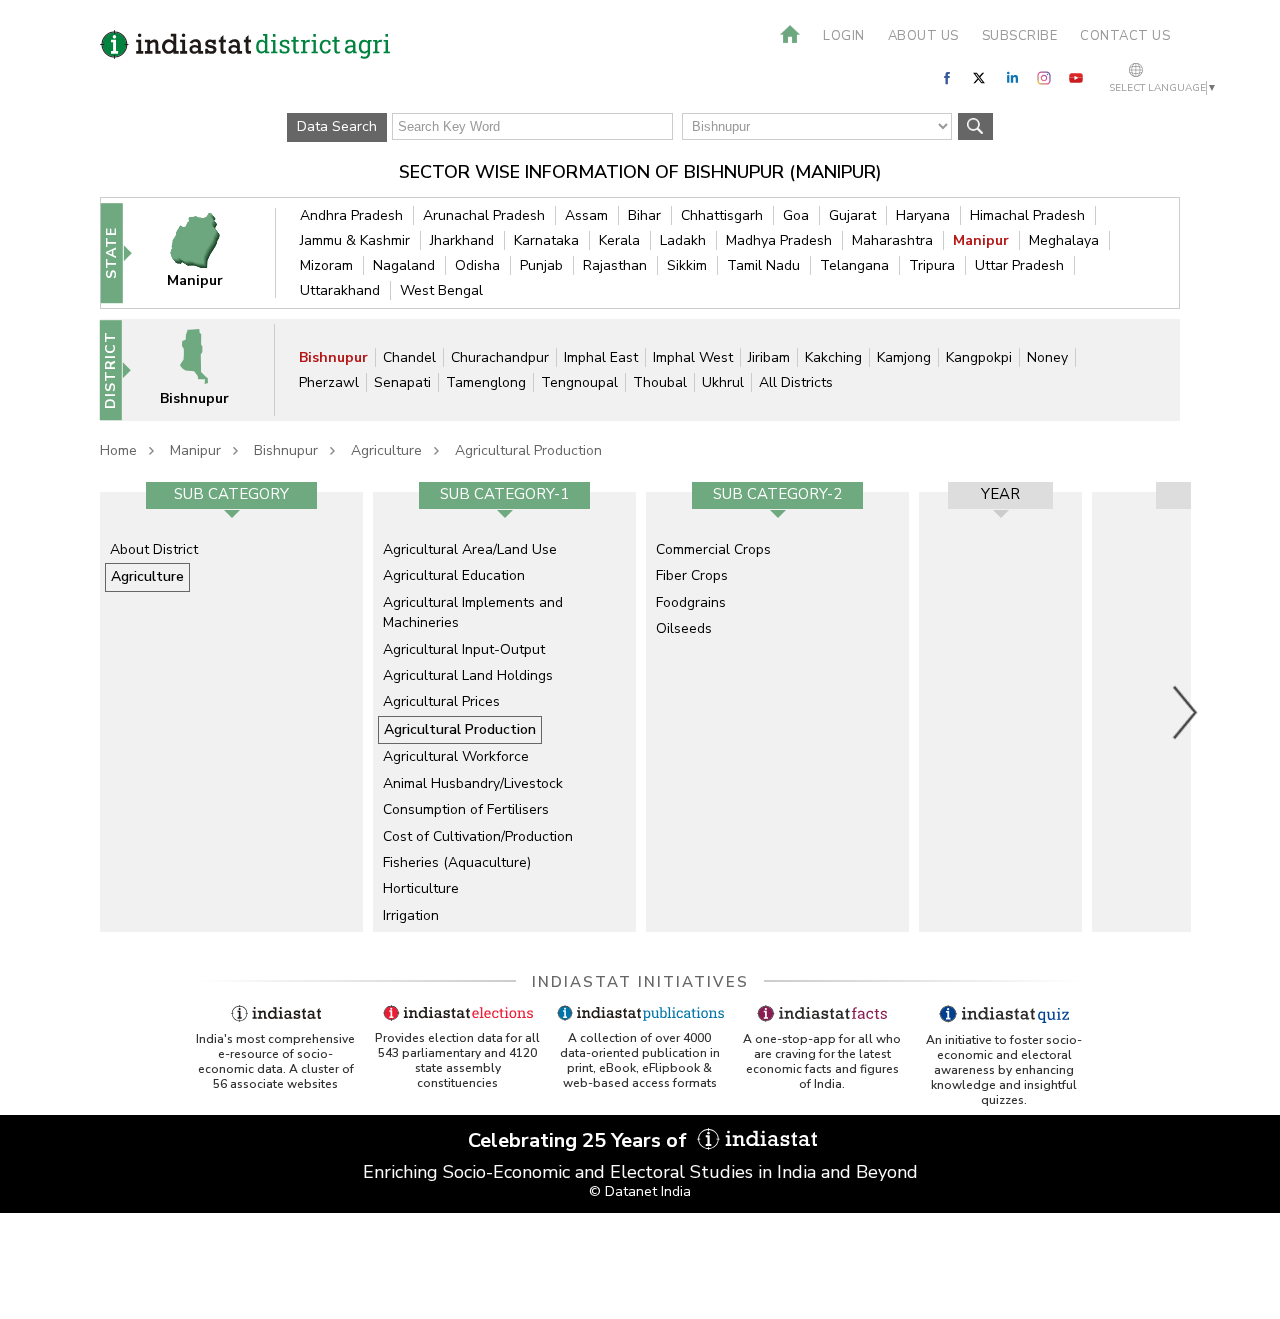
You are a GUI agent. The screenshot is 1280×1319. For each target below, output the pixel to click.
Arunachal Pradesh (484, 215)
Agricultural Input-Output (464, 649)
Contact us (1125, 36)
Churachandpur (500, 357)
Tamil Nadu (763, 265)
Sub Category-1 (504, 494)
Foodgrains (691, 602)
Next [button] (1186, 712)
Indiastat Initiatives (640, 982)
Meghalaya (1064, 240)
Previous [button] (90, 712)
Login (844, 36)
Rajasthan (615, 265)
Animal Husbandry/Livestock (473, 783)
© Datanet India (640, 1191)
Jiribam (769, 357)
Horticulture (421, 888)
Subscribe (1020, 36)
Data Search (337, 126)
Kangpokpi (979, 357)
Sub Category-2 (777, 494)
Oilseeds (684, 628)
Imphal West (693, 357)
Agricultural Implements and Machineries (473, 612)
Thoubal (660, 382)
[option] (231, 712)
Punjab (541, 265)
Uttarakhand (340, 290)
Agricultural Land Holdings (468, 675)
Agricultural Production (528, 450)
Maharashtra (892, 240)
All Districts (796, 382)
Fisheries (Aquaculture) (457, 862)
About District (154, 549)
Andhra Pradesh (351, 215)
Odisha (477, 265)
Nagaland (404, 265)
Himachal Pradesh (1027, 215)
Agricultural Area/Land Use (470, 549)
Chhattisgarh (722, 215)
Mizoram (326, 265)
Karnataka (546, 240)
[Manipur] (208, 252)
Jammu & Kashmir (355, 240)
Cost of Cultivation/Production (478, 836)
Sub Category (231, 494)
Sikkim (687, 265)
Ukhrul (723, 382)
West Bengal (441, 290)
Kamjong (904, 357)
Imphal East (601, 357)
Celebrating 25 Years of (580, 1140)
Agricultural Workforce (456, 756)
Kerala (619, 240)
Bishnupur (333, 357)
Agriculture (386, 450)
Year (1000, 494)
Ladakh (683, 240)
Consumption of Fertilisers (466, 809)
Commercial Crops (713, 549)
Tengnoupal (579, 382)
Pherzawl (329, 382)
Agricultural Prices (441, 701)
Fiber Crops (692, 575)
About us (923, 36)
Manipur (981, 240)
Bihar (644, 215)
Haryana (923, 215)
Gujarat (852, 215)
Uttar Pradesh (1019, 265)
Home (118, 450)
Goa (796, 215)
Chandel (409, 357)
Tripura (932, 265)
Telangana (854, 265)
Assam (586, 215)
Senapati (402, 382)
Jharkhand (462, 240)
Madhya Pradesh (779, 240)
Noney (1047, 357)
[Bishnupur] (207, 369)
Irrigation (411, 915)
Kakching (833, 357)
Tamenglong (486, 382)
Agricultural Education (454, 575)
